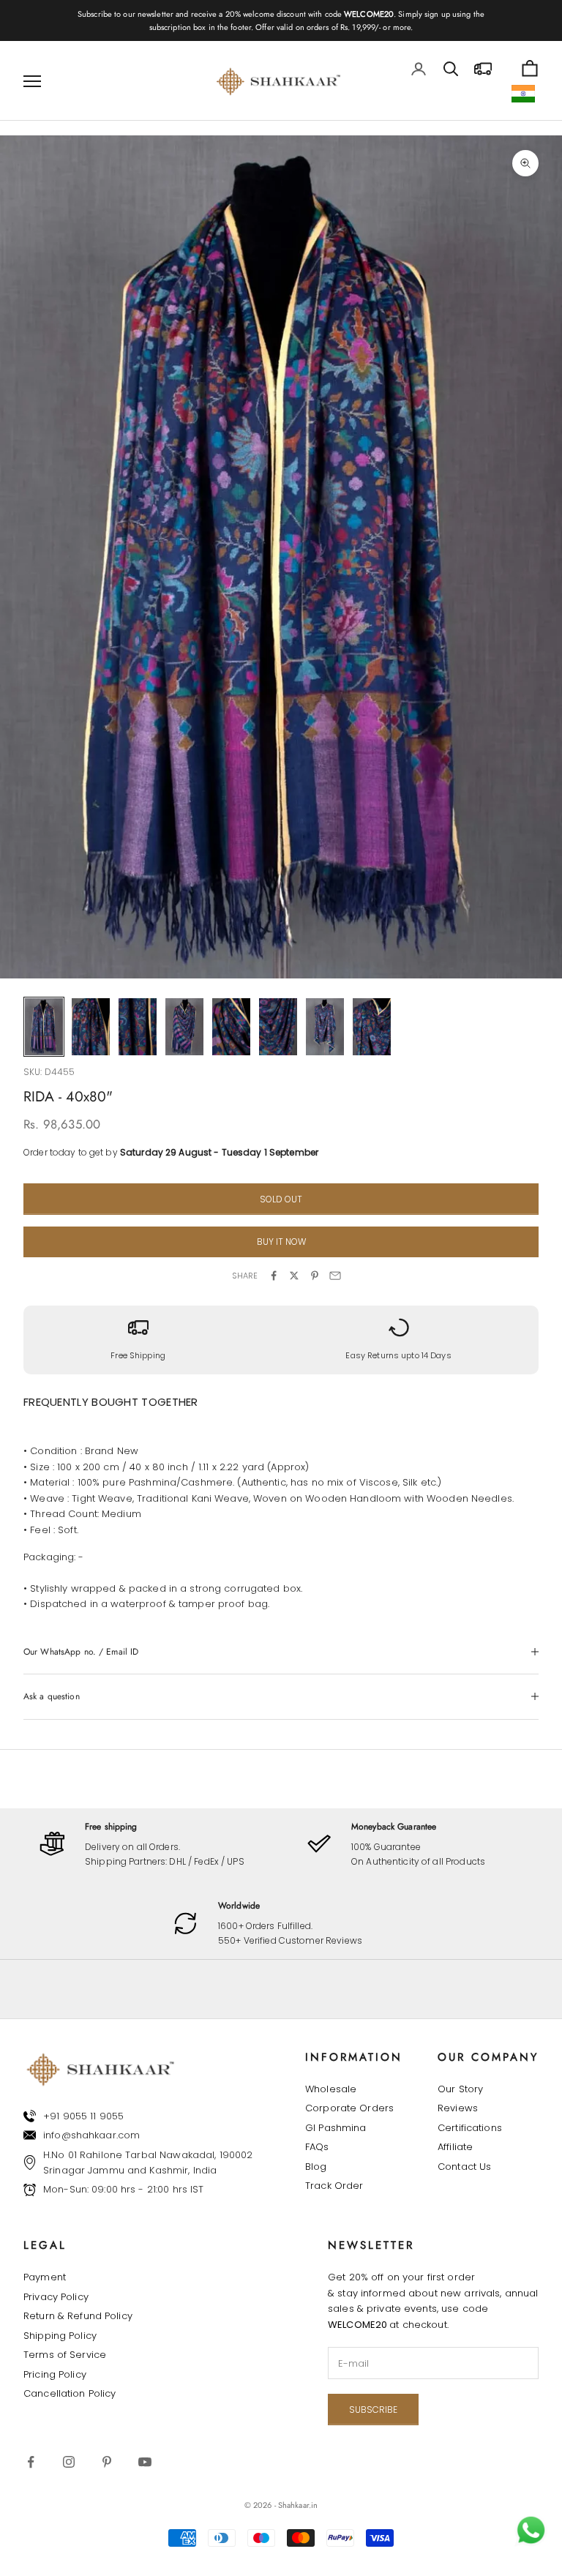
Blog (316, 2167)
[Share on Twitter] (294, 1276)
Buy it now (281, 1242)
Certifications (470, 2128)
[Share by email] (335, 1276)
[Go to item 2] (91, 1027)
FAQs (317, 2147)
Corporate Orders (349, 2108)
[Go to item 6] (278, 1027)
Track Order (334, 2186)
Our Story (460, 2089)
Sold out (281, 1199)
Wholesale (331, 2089)
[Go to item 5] (231, 1027)
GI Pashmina (336, 2128)
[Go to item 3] (138, 1027)
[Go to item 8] (372, 1027)
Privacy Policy (56, 2297)
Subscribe (373, 2410)
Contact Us (464, 2167)
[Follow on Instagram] (69, 2462)
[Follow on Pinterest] (107, 2462)
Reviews (458, 2108)
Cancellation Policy (70, 2393)
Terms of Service (65, 2355)
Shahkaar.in (298, 2505)
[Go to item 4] (184, 1027)
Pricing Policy (55, 2374)
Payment (45, 2277)
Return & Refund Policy (78, 2316)
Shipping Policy (60, 2336)
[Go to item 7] (325, 1027)
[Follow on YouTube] (145, 2462)
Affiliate (455, 2147)
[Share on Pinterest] (315, 1276)
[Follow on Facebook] (31, 2462)
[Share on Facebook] (274, 1276)
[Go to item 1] (44, 1027)
